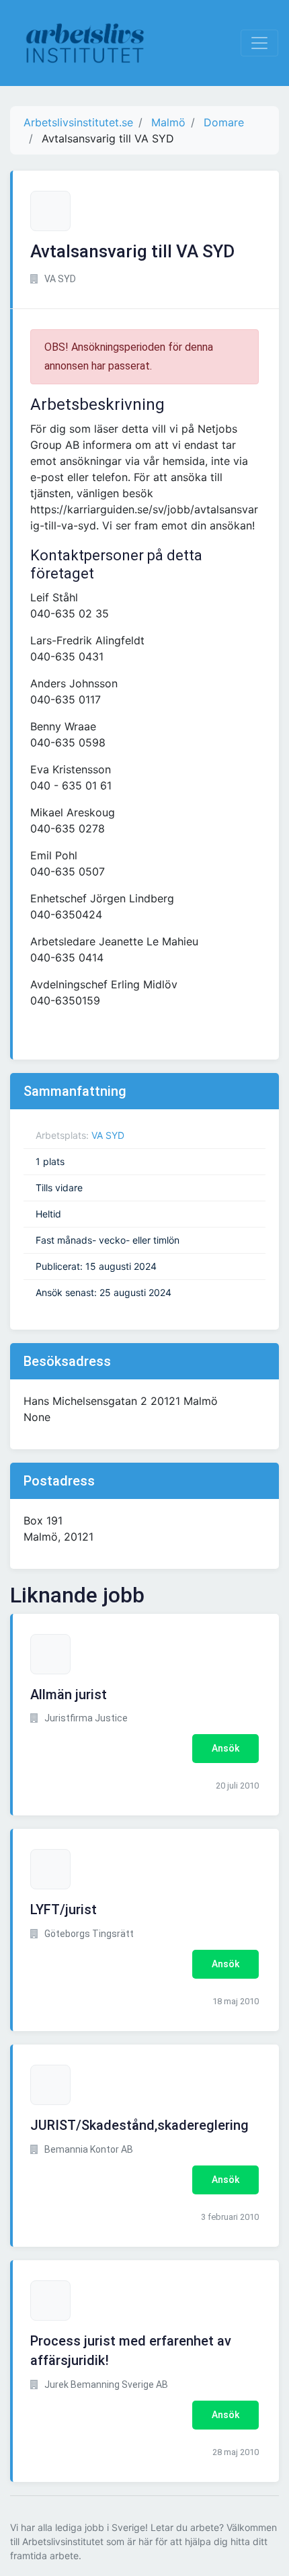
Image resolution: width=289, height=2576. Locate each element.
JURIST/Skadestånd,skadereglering (139, 2125)
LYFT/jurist (64, 1909)
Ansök (225, 1748)
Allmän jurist (69, 1694)
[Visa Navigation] (259, 43)
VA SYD (108, 1135)
